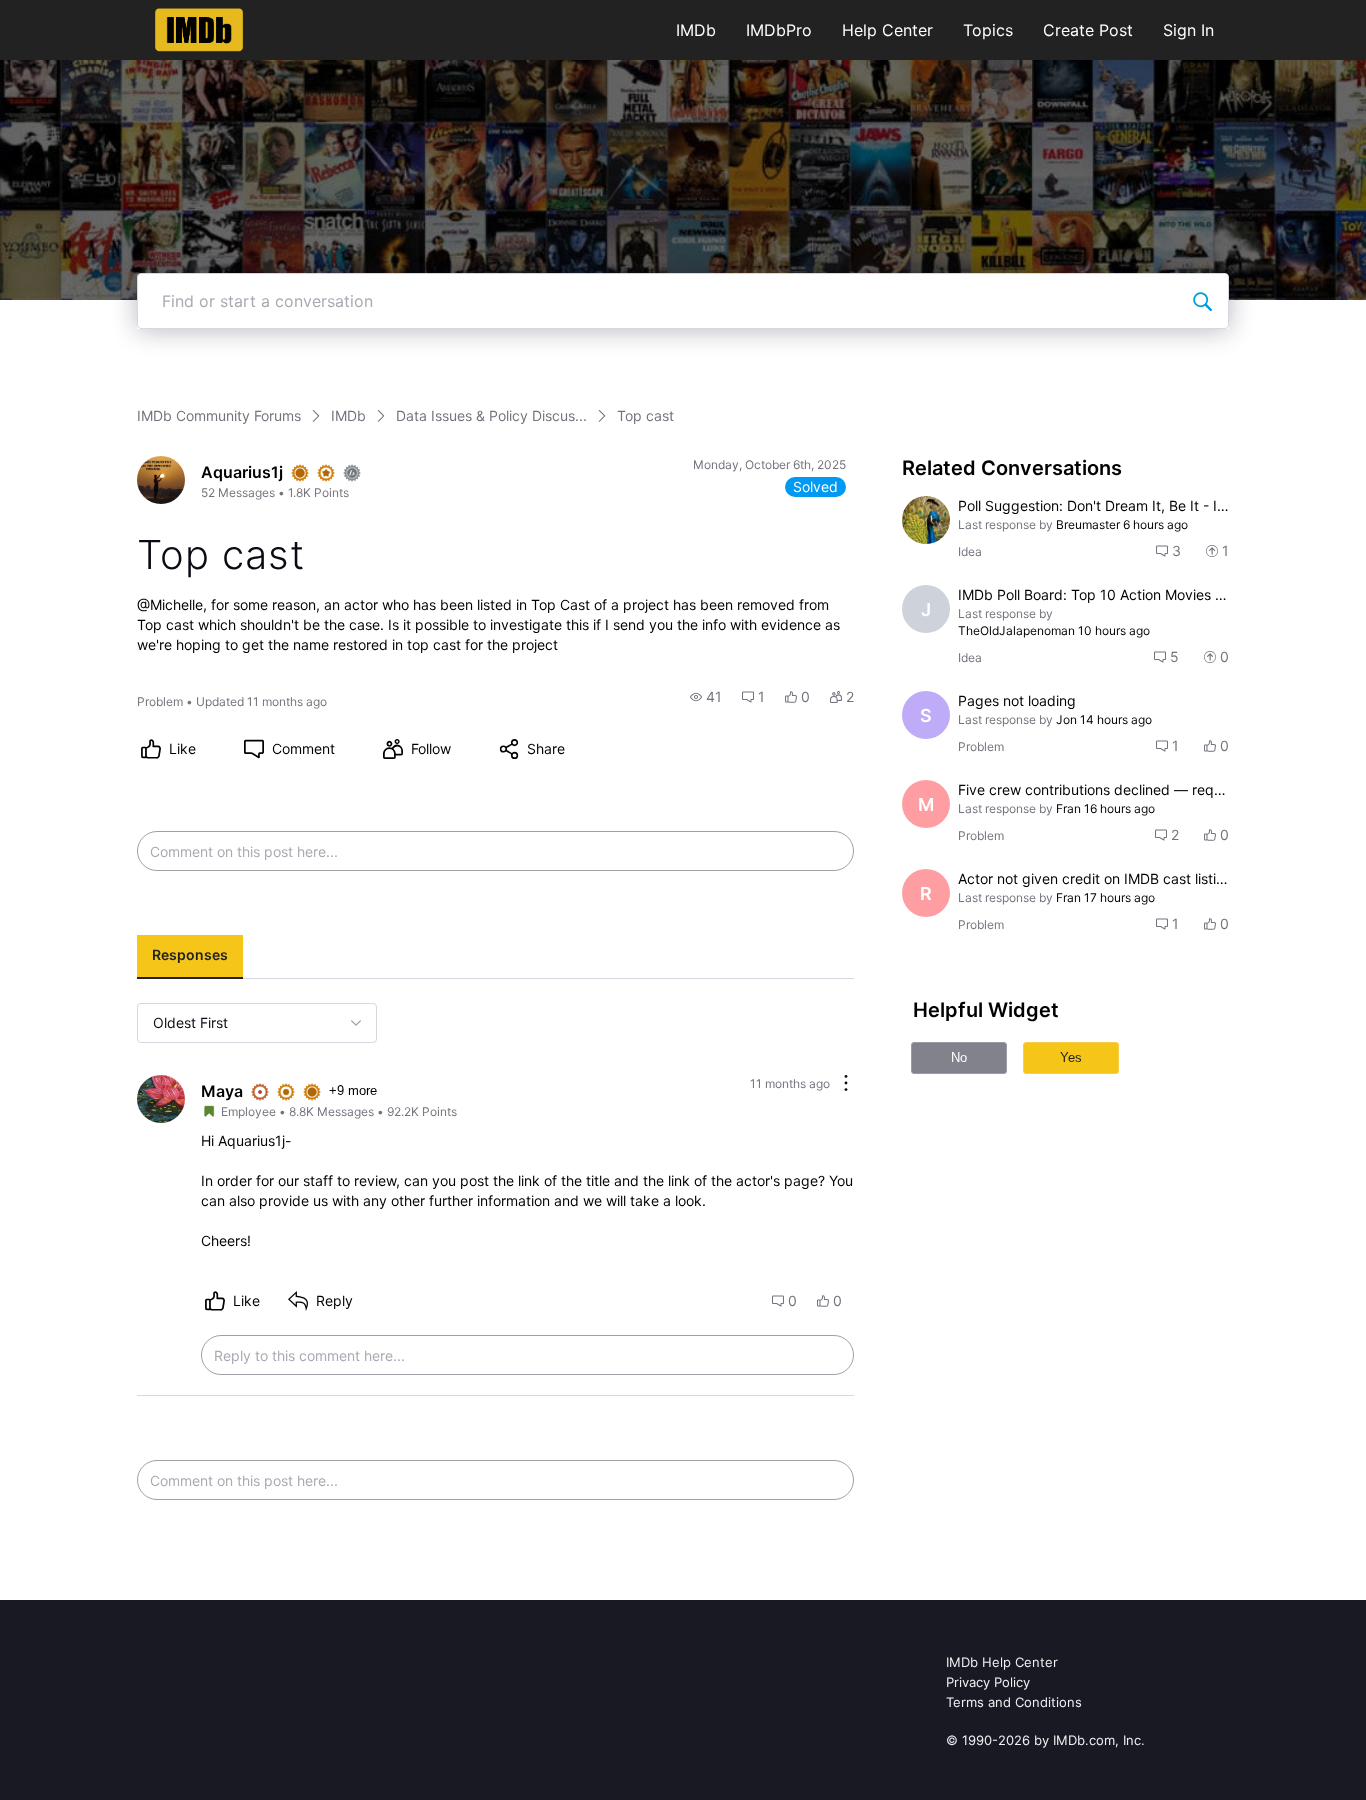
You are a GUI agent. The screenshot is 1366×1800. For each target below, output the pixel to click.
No (959, 1057)
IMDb (696, 30)
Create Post (1088, 30)
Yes (1071, 1057)
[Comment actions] (846, 1084)
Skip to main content (83, 14)
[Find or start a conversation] (1202, 301)
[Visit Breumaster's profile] (926, 520)
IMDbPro (779, 30)
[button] (706, 697)
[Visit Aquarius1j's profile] (161, 480)
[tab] (190, 957)
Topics (988, 30)
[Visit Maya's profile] (161, 1099)
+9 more (353, 1090)
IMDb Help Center (1002, 1662)
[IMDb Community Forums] (199, 30)
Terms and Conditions (1014, 1702)
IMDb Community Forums (219, 415)
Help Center (887, 30)
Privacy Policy (988, 1682)
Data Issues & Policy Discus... (491, 415)
